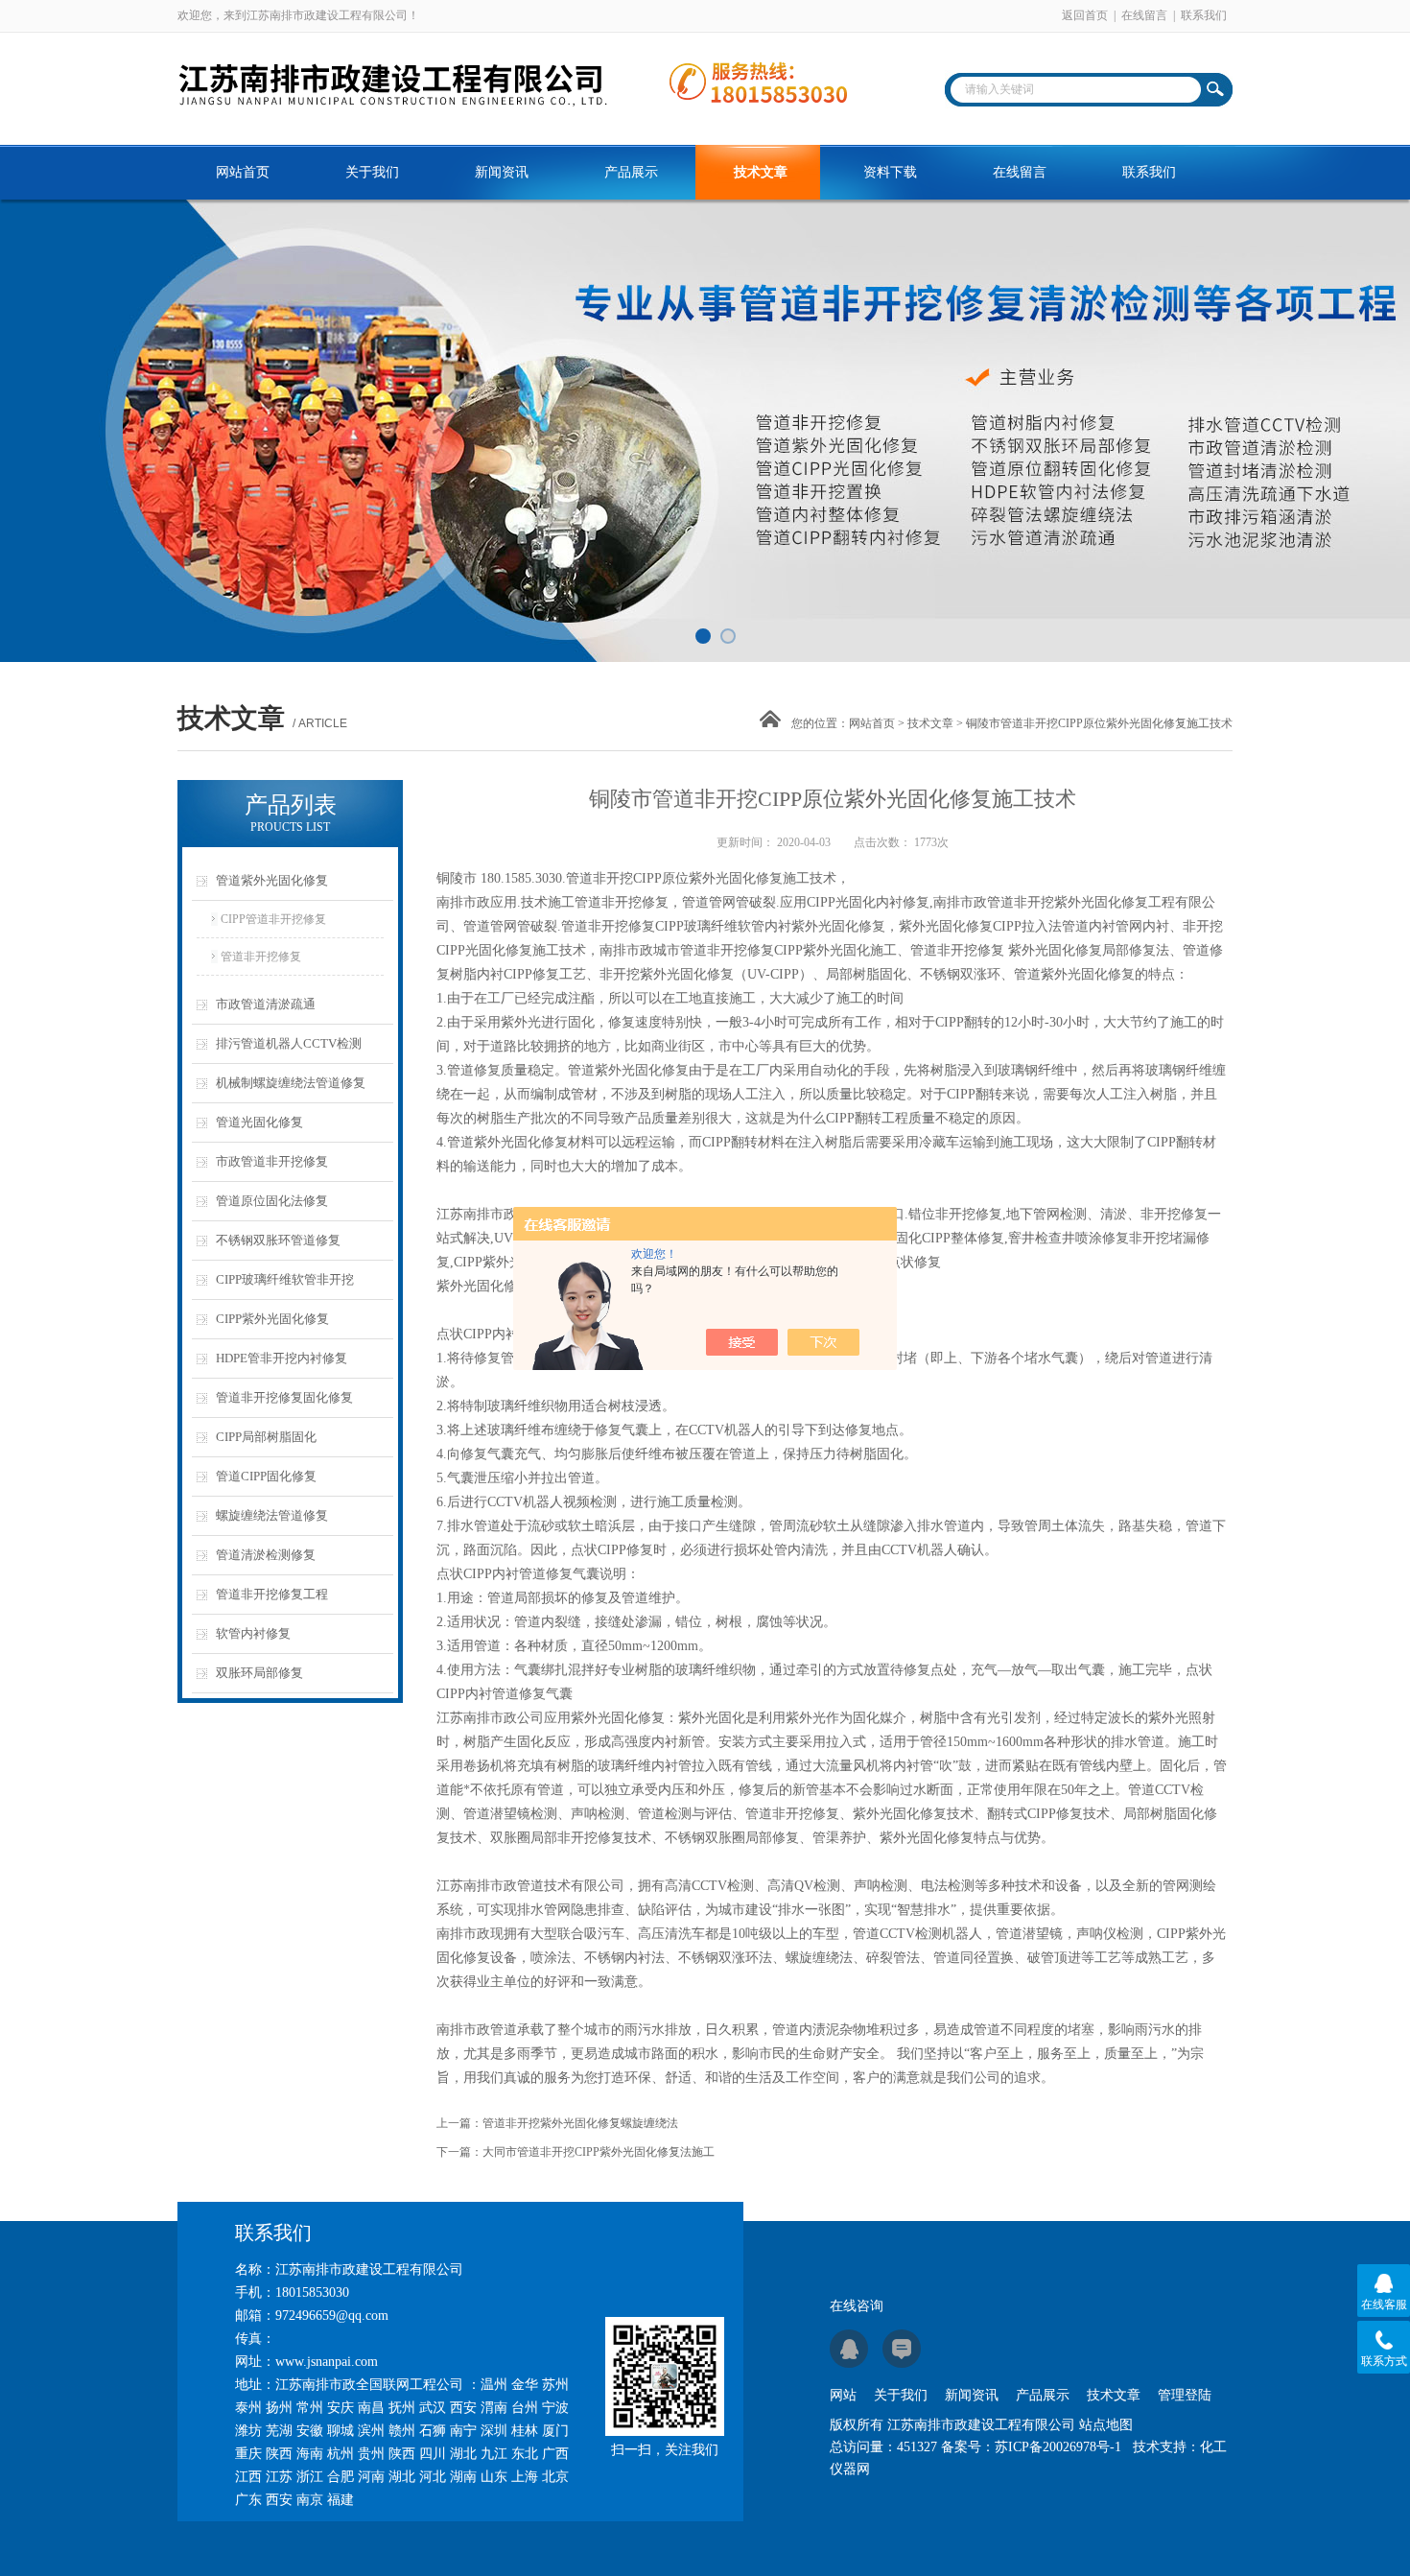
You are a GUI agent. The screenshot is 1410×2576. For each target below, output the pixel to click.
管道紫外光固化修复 (272, 880)
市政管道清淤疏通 (266, 1004)
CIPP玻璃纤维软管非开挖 (285, 1279)
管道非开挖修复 (261, 957)
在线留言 (1144, 15)
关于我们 (372, 172)
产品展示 (631, 172)
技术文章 (761, 172)
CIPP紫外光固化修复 (272, 1319)
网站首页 (243, 172)
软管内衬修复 (253, 1633)
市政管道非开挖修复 (272, 1161)
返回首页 (1085, 15)
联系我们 (1204, 15)
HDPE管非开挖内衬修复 (282, 1358)
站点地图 (1106, 2425)
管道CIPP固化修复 (266, 1476)
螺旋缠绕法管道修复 (272, 1515)
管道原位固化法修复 (272, 1201)
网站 (843, 2395)
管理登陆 (1185, 2395)
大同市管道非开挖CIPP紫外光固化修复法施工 (599, 2152)
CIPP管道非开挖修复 (273, 919)
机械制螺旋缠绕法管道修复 (291, 1083)
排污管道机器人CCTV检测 (289, 1043)
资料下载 (890, 172)
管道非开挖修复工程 (272, 1594)
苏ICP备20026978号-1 (1058, 2447)
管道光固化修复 (259, 1122)
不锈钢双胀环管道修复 (278, 1240)
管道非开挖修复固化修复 (284, 1397)
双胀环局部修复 (259, 1673)
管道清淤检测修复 (266, 1555)
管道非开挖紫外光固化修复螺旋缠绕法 (580, 2123)
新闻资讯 (502, 172)
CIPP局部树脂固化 (266, 1437)
